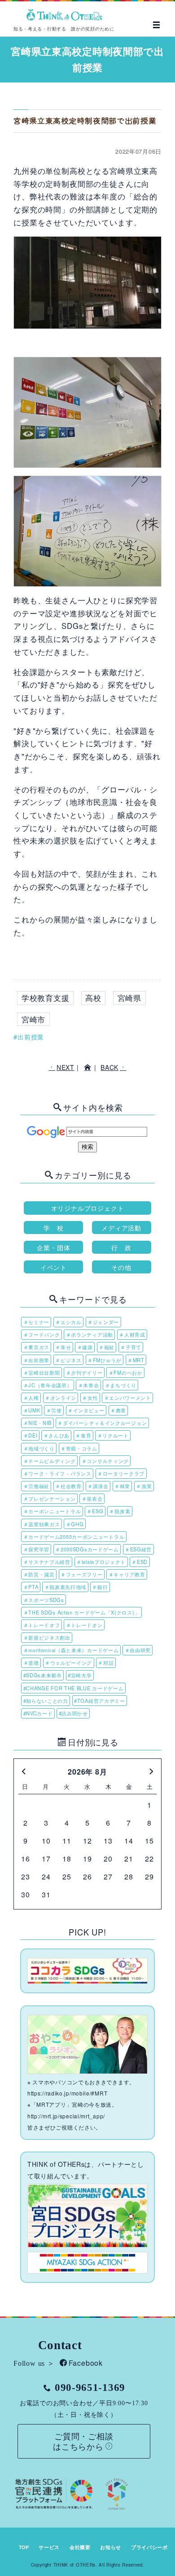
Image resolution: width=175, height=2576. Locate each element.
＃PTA (31, 1587)
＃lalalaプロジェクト (101, 1562)
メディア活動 (121, 1227)
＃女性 (90, 1398)
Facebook (86, 2363)
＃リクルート (113, 1435)
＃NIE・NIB (38, 1423)
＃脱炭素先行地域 (66, 1587)
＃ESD (140, 1562)
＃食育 (83, 1435)
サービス (49, 2547)
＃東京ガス (37, 1347)
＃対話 (106, 1662)
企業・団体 (53, 1247)
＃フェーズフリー (82, 1574)
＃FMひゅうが (105, 1360)
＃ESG (95, 1511)
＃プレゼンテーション (50, 1498)
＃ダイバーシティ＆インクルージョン (102, 1423)
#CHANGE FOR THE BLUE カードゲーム (74, 1688)
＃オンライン (61, 1398)
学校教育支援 (46, 998)
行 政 (121, 1247)
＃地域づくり (39, 1448)
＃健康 (85, 1347)
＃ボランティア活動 (90, 1334)
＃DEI (31, 1435)
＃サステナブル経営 (47, 1562)
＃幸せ (63, 1347)
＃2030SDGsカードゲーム (87, 1549)
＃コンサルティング (105, 1461)
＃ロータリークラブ (121, 1473)
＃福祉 (107, 1347)
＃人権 (31, 1398)
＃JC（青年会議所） (48, 1385)
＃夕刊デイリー (84, 1372)
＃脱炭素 (120, 1511)
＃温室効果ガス (42, 1524)
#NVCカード (38, 1713)
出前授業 (31, 1037)
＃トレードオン (84, 1625)
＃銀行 (100, 1587)
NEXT (66, 1067)
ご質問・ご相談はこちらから (83, 2441)
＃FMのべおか (126, 1372)
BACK (109, 1067)
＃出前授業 (37, 1360)
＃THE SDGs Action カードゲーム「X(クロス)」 (82, 1612)
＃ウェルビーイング (68, 1662)
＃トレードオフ (42, 1625)
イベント (54, 1267)
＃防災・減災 (39, 1574)
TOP (24, 2547)
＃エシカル (68, 1322)
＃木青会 (89, 1385)
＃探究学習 (37, 1549)
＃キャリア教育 (127, 1574)
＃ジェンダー (103, 1322)
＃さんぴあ (57, 1435)
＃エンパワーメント (128, 1398)
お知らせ (111, 2547)
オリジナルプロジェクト (88, 1208)
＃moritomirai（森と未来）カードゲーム (71, 1650)
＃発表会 (92, 1498)
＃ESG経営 (138, 1549)
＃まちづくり (121, 1385)
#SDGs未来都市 (43, 1675)
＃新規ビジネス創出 (47, 1637)
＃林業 (122, 1486)
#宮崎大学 (80, 1675)
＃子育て (131, 1347)
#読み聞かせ (73, 1713)
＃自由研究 (138, 1650)
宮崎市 (34, 1019)
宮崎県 (130, 998)
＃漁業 (144, 1486)
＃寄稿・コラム (79, 1448)
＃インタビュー (86, 1410)
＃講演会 (98, 1486)
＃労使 (54, 1410)
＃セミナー (37, 1322)
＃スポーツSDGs (44, 1600)
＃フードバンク (42, 1334)
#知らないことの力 (46, 1701)
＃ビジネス (68, 1360)
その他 (121, 1267)
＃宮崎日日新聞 (42, 1372)
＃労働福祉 (37, 1486)
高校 (93, 998)
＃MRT (136, 1360)
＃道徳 (31, 1662)
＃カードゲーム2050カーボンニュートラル (74, 1537)
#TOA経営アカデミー (100, 1701)
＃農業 (118, 1410)
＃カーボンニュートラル (52, 1511)
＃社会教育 (68, 1486)
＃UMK (32, 1410)
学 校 (53, 1227)
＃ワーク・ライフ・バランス (57, 1473)
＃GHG (75, 1524)
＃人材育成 (132, 1334)
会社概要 (80, 2547)
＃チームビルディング (50, 1461)
